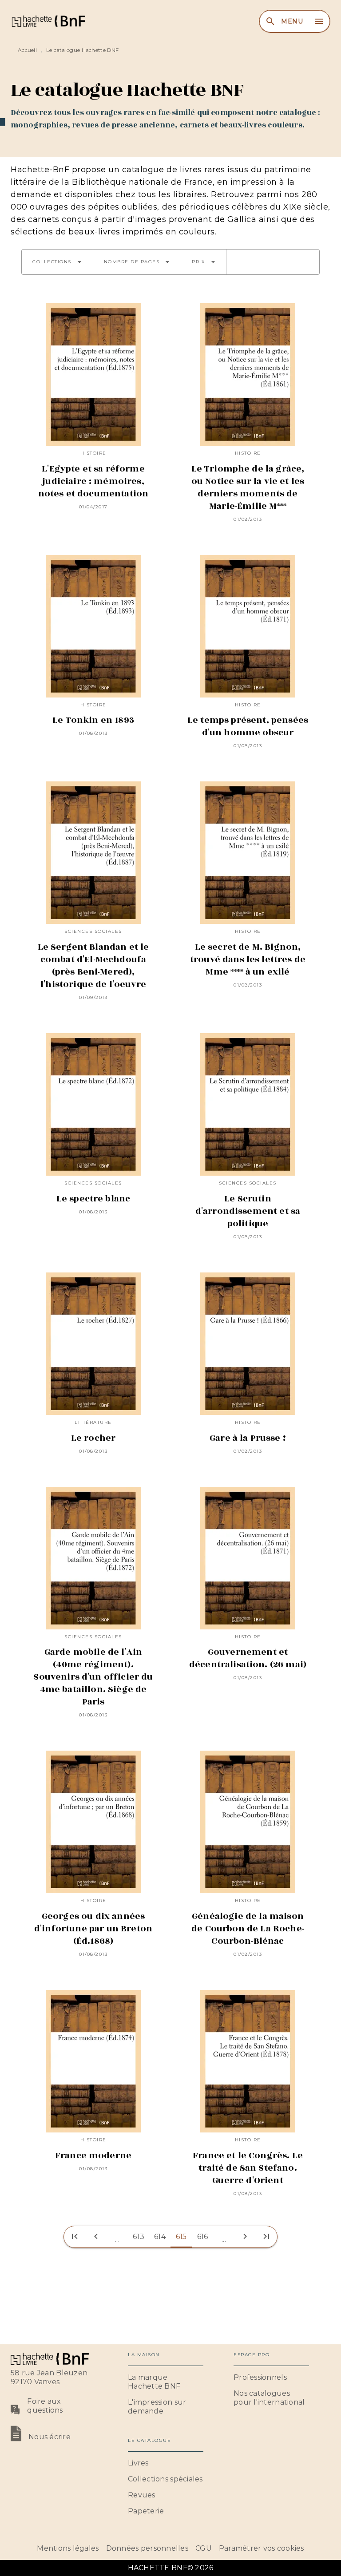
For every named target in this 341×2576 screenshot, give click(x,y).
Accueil (27, 50)
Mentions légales (68, 2548)
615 (181, 2237)
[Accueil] (48, 21)
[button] (57, 262)
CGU (204, 2548)
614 (160, 2237)
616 (203, 2237)
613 (139, 2237)
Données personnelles (147, 2548)
